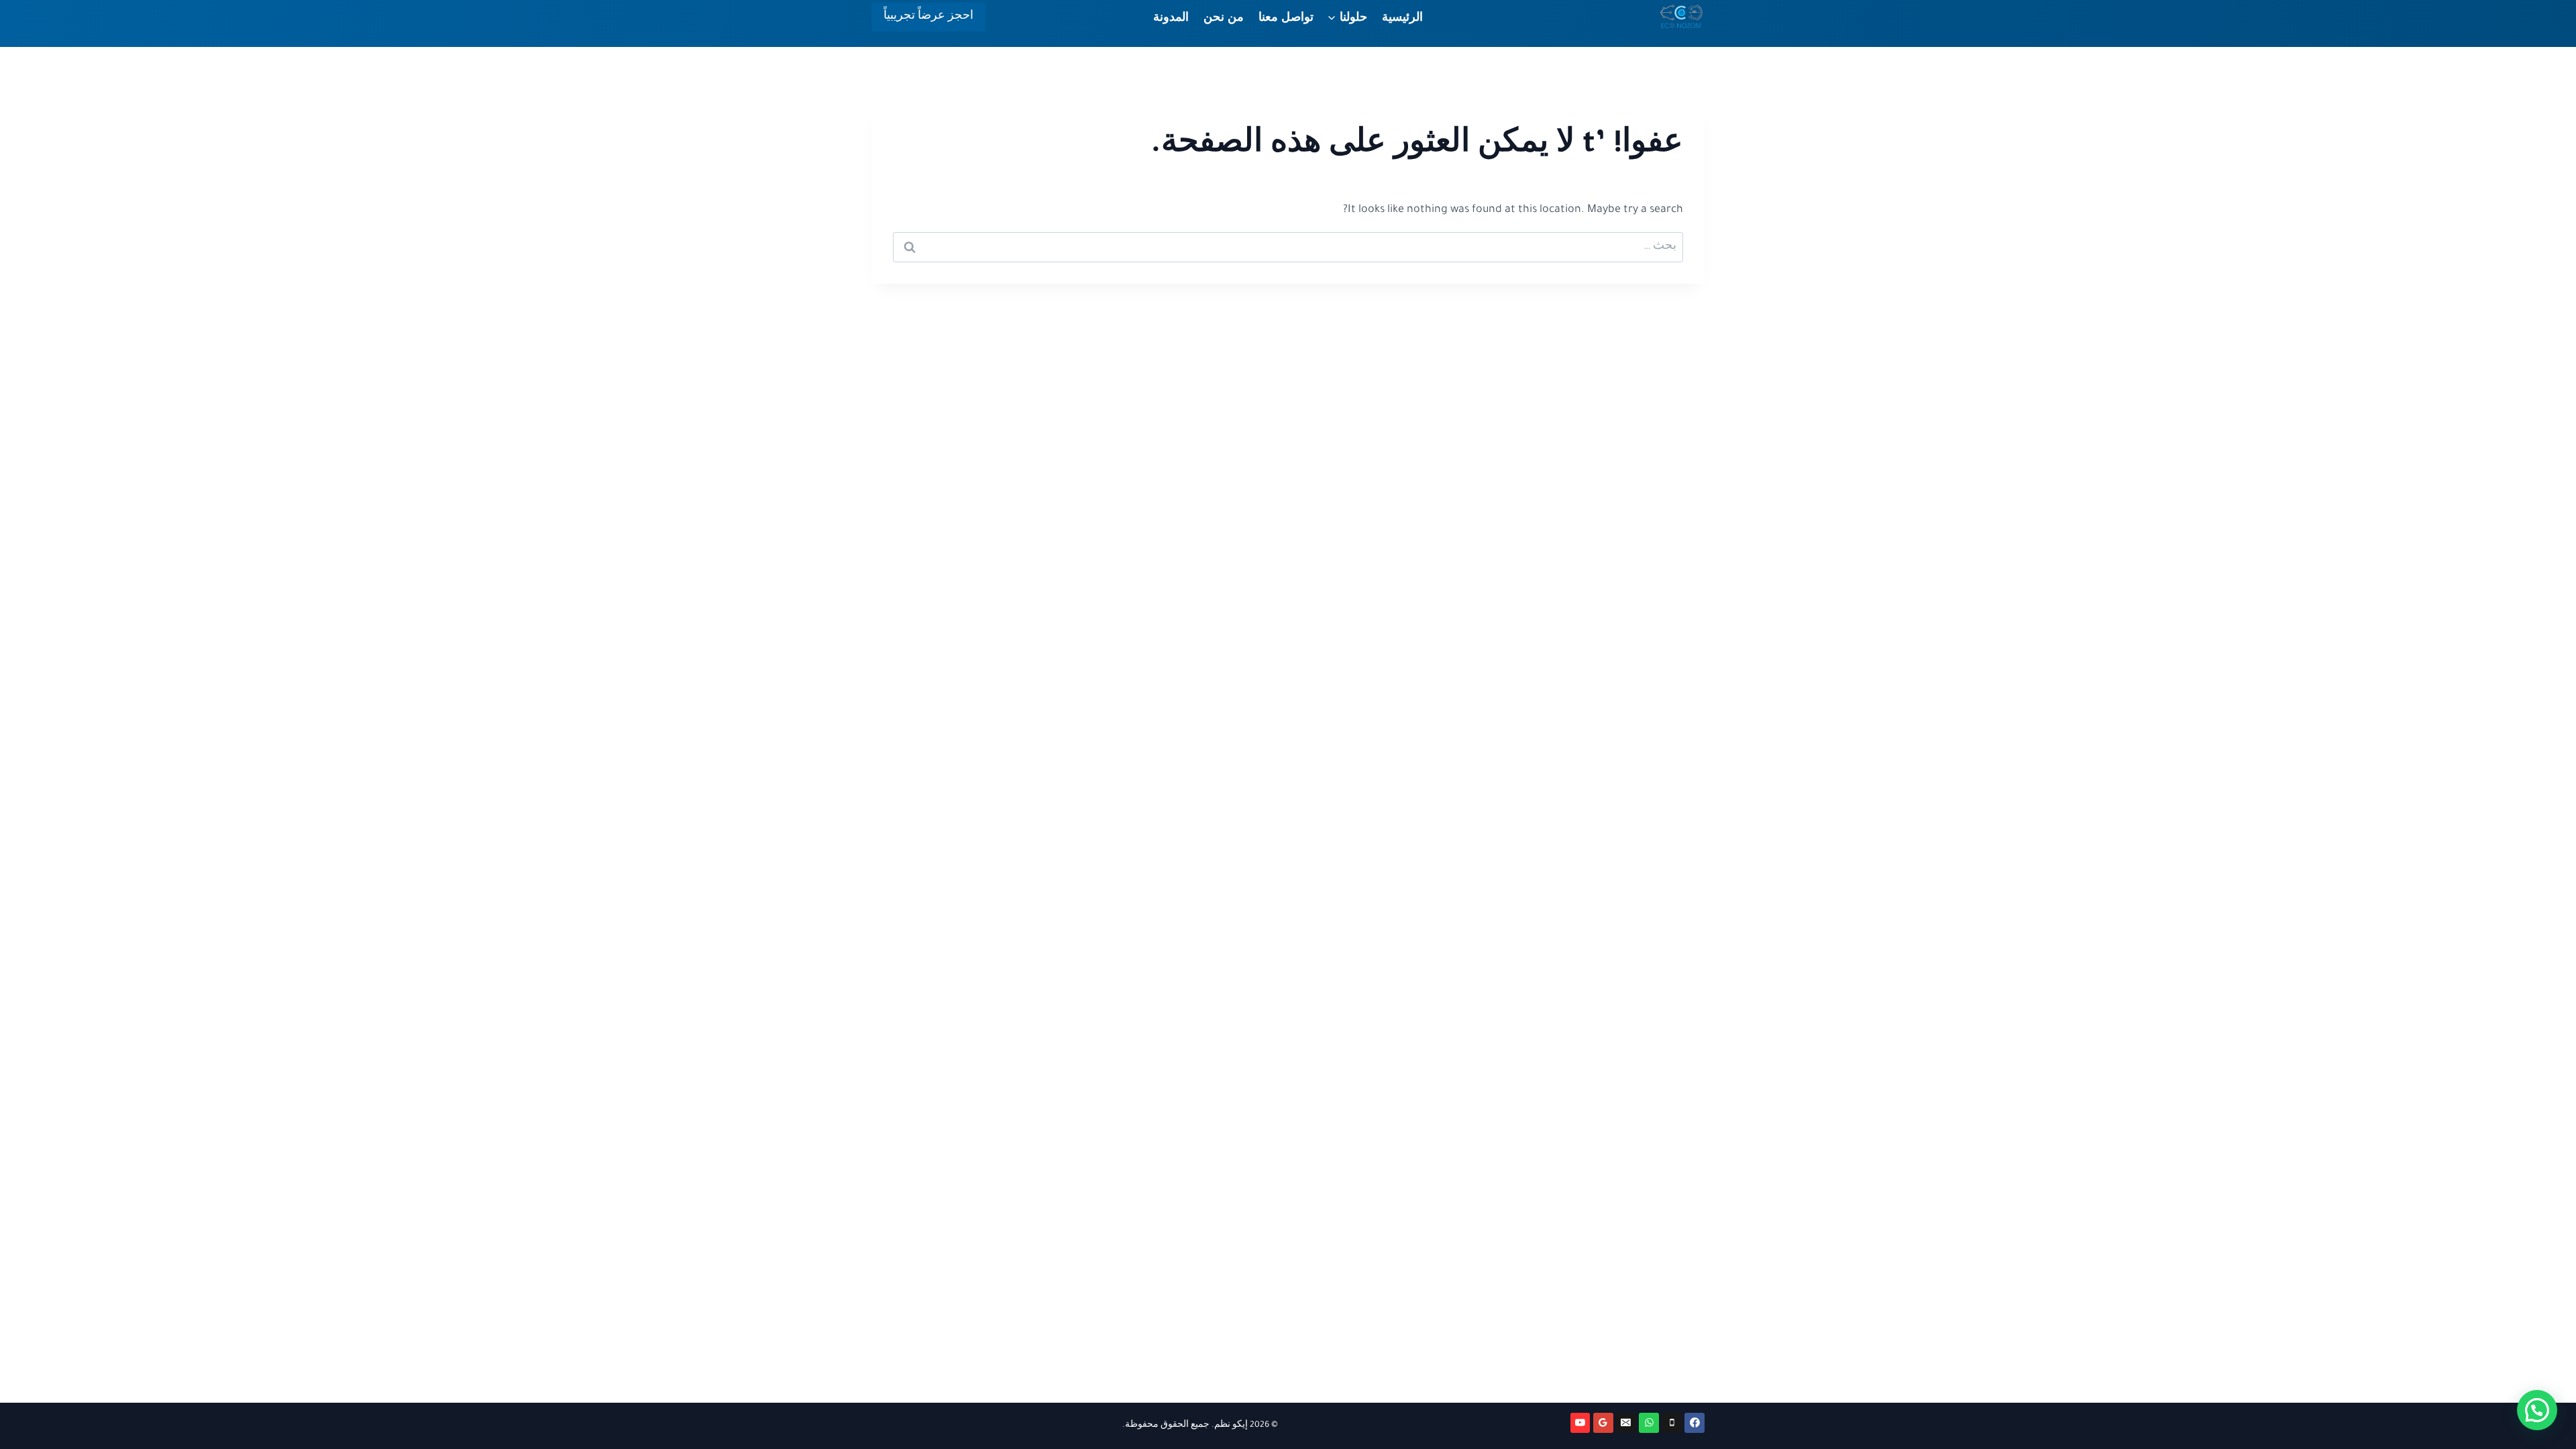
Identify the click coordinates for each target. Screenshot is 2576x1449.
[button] (2537, 1410)
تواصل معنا (1286, 17)
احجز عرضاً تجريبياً (928, 17)
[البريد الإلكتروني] (1626, 1423)
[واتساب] (1649, 1423)
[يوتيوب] (1580, 1423)
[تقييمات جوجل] (1603, 1423)
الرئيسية (1402, 17)
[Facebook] (1695, 1423)
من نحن (1224, 17)
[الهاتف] (1672, 1423)
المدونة (1171, 17)
